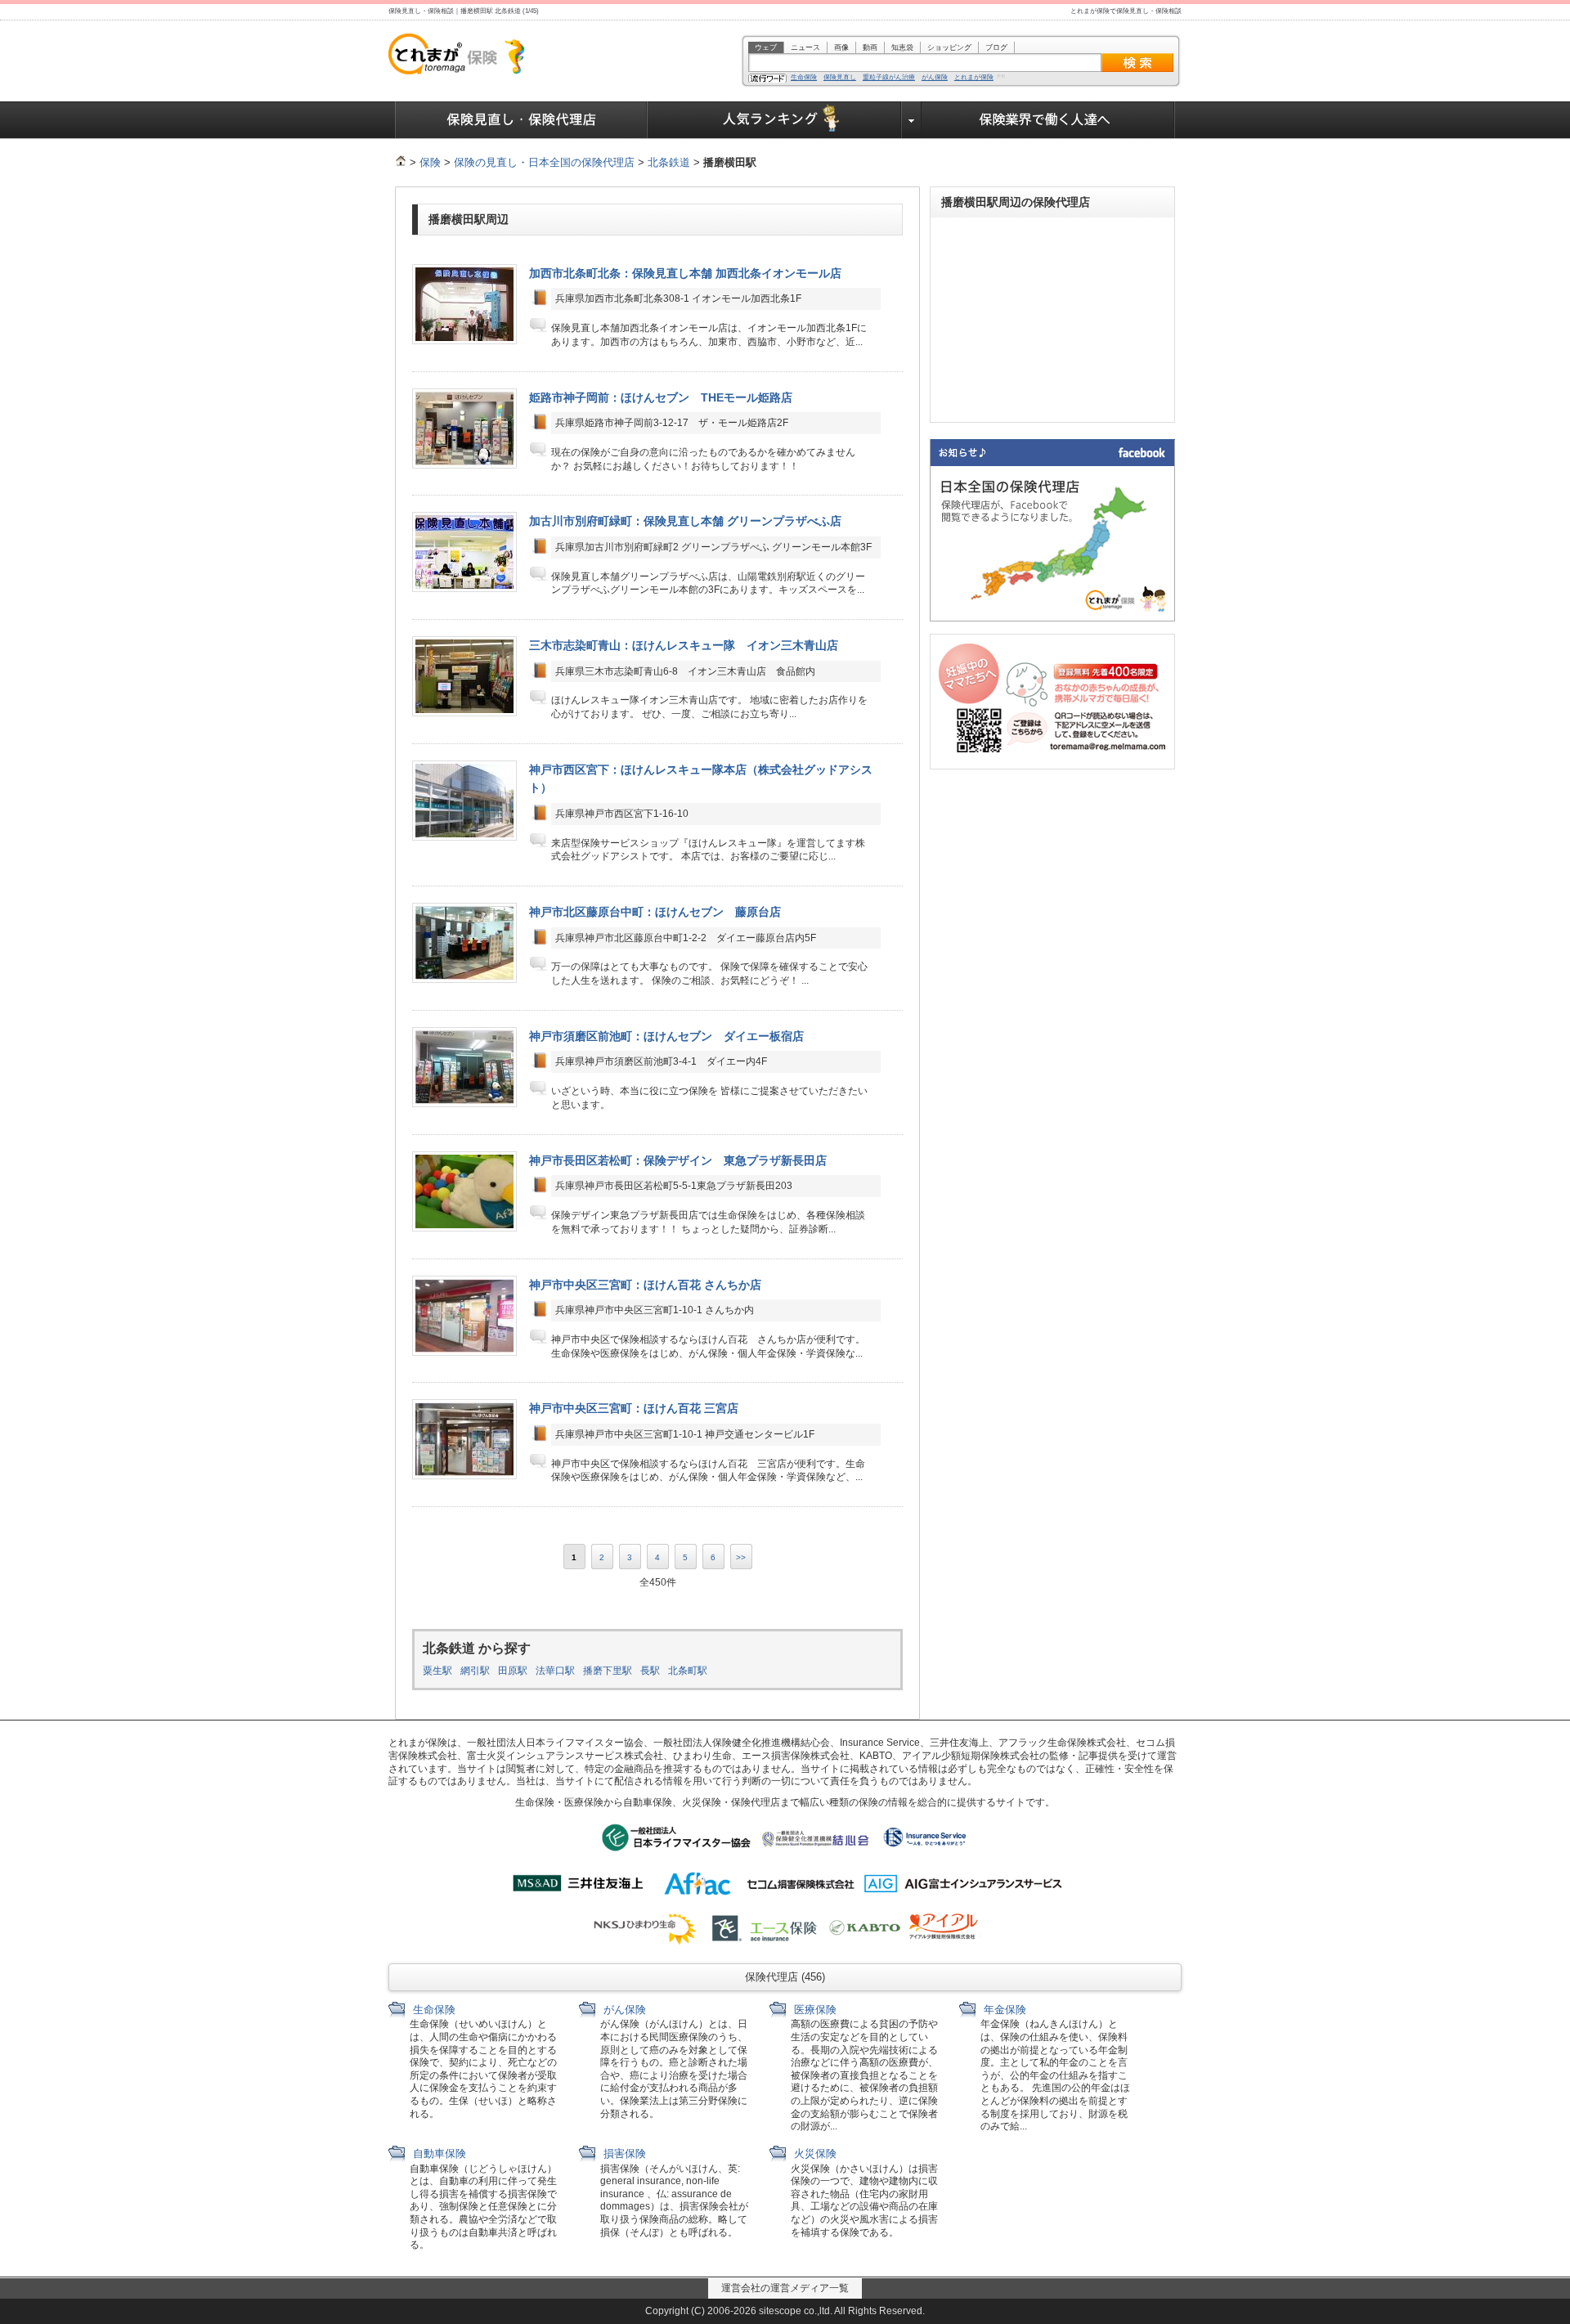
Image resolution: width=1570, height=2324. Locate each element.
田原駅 (513, 1671)
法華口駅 (555, 1671)
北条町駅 (688, 1671)
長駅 (650, 1671)
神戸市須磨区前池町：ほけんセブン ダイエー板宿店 (666, 1036)
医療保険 (814, 2010)
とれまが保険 (974, 78)
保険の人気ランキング (775, 120)
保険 (430, 162)
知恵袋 (902, 47)
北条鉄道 (669, 162)
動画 (870, 47)
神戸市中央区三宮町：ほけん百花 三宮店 (634, 1408)
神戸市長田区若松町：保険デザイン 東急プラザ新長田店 (678, 1160)
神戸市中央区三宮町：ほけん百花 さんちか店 (645, 1285)
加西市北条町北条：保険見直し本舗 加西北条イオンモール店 (685, 273)
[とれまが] (401, 162)
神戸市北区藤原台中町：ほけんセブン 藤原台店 (655, 912)
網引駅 (475, 1671)
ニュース (805, 47)
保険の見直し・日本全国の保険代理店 (544, 162)
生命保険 (804, 78)
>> (741, 1557)
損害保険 (623, 2154)
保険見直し (840, 78)
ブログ (996, 47)
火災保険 (814, 2154)
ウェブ (766, 47)
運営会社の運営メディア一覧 (785, 2288)
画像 (841, 47)
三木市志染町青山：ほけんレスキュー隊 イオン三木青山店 (684, 645)
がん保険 (935, 78)
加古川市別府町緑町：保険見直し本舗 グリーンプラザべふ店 (685, 521)
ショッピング (949, 47)
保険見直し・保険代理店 (521, 120)
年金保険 (1003, 2010)
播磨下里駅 (608, 1671)
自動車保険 (438, 2154)
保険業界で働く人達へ (1048, 120)
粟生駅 (437, 1671)
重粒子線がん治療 (889, 78)
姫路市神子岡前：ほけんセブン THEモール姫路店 (661, 397)
